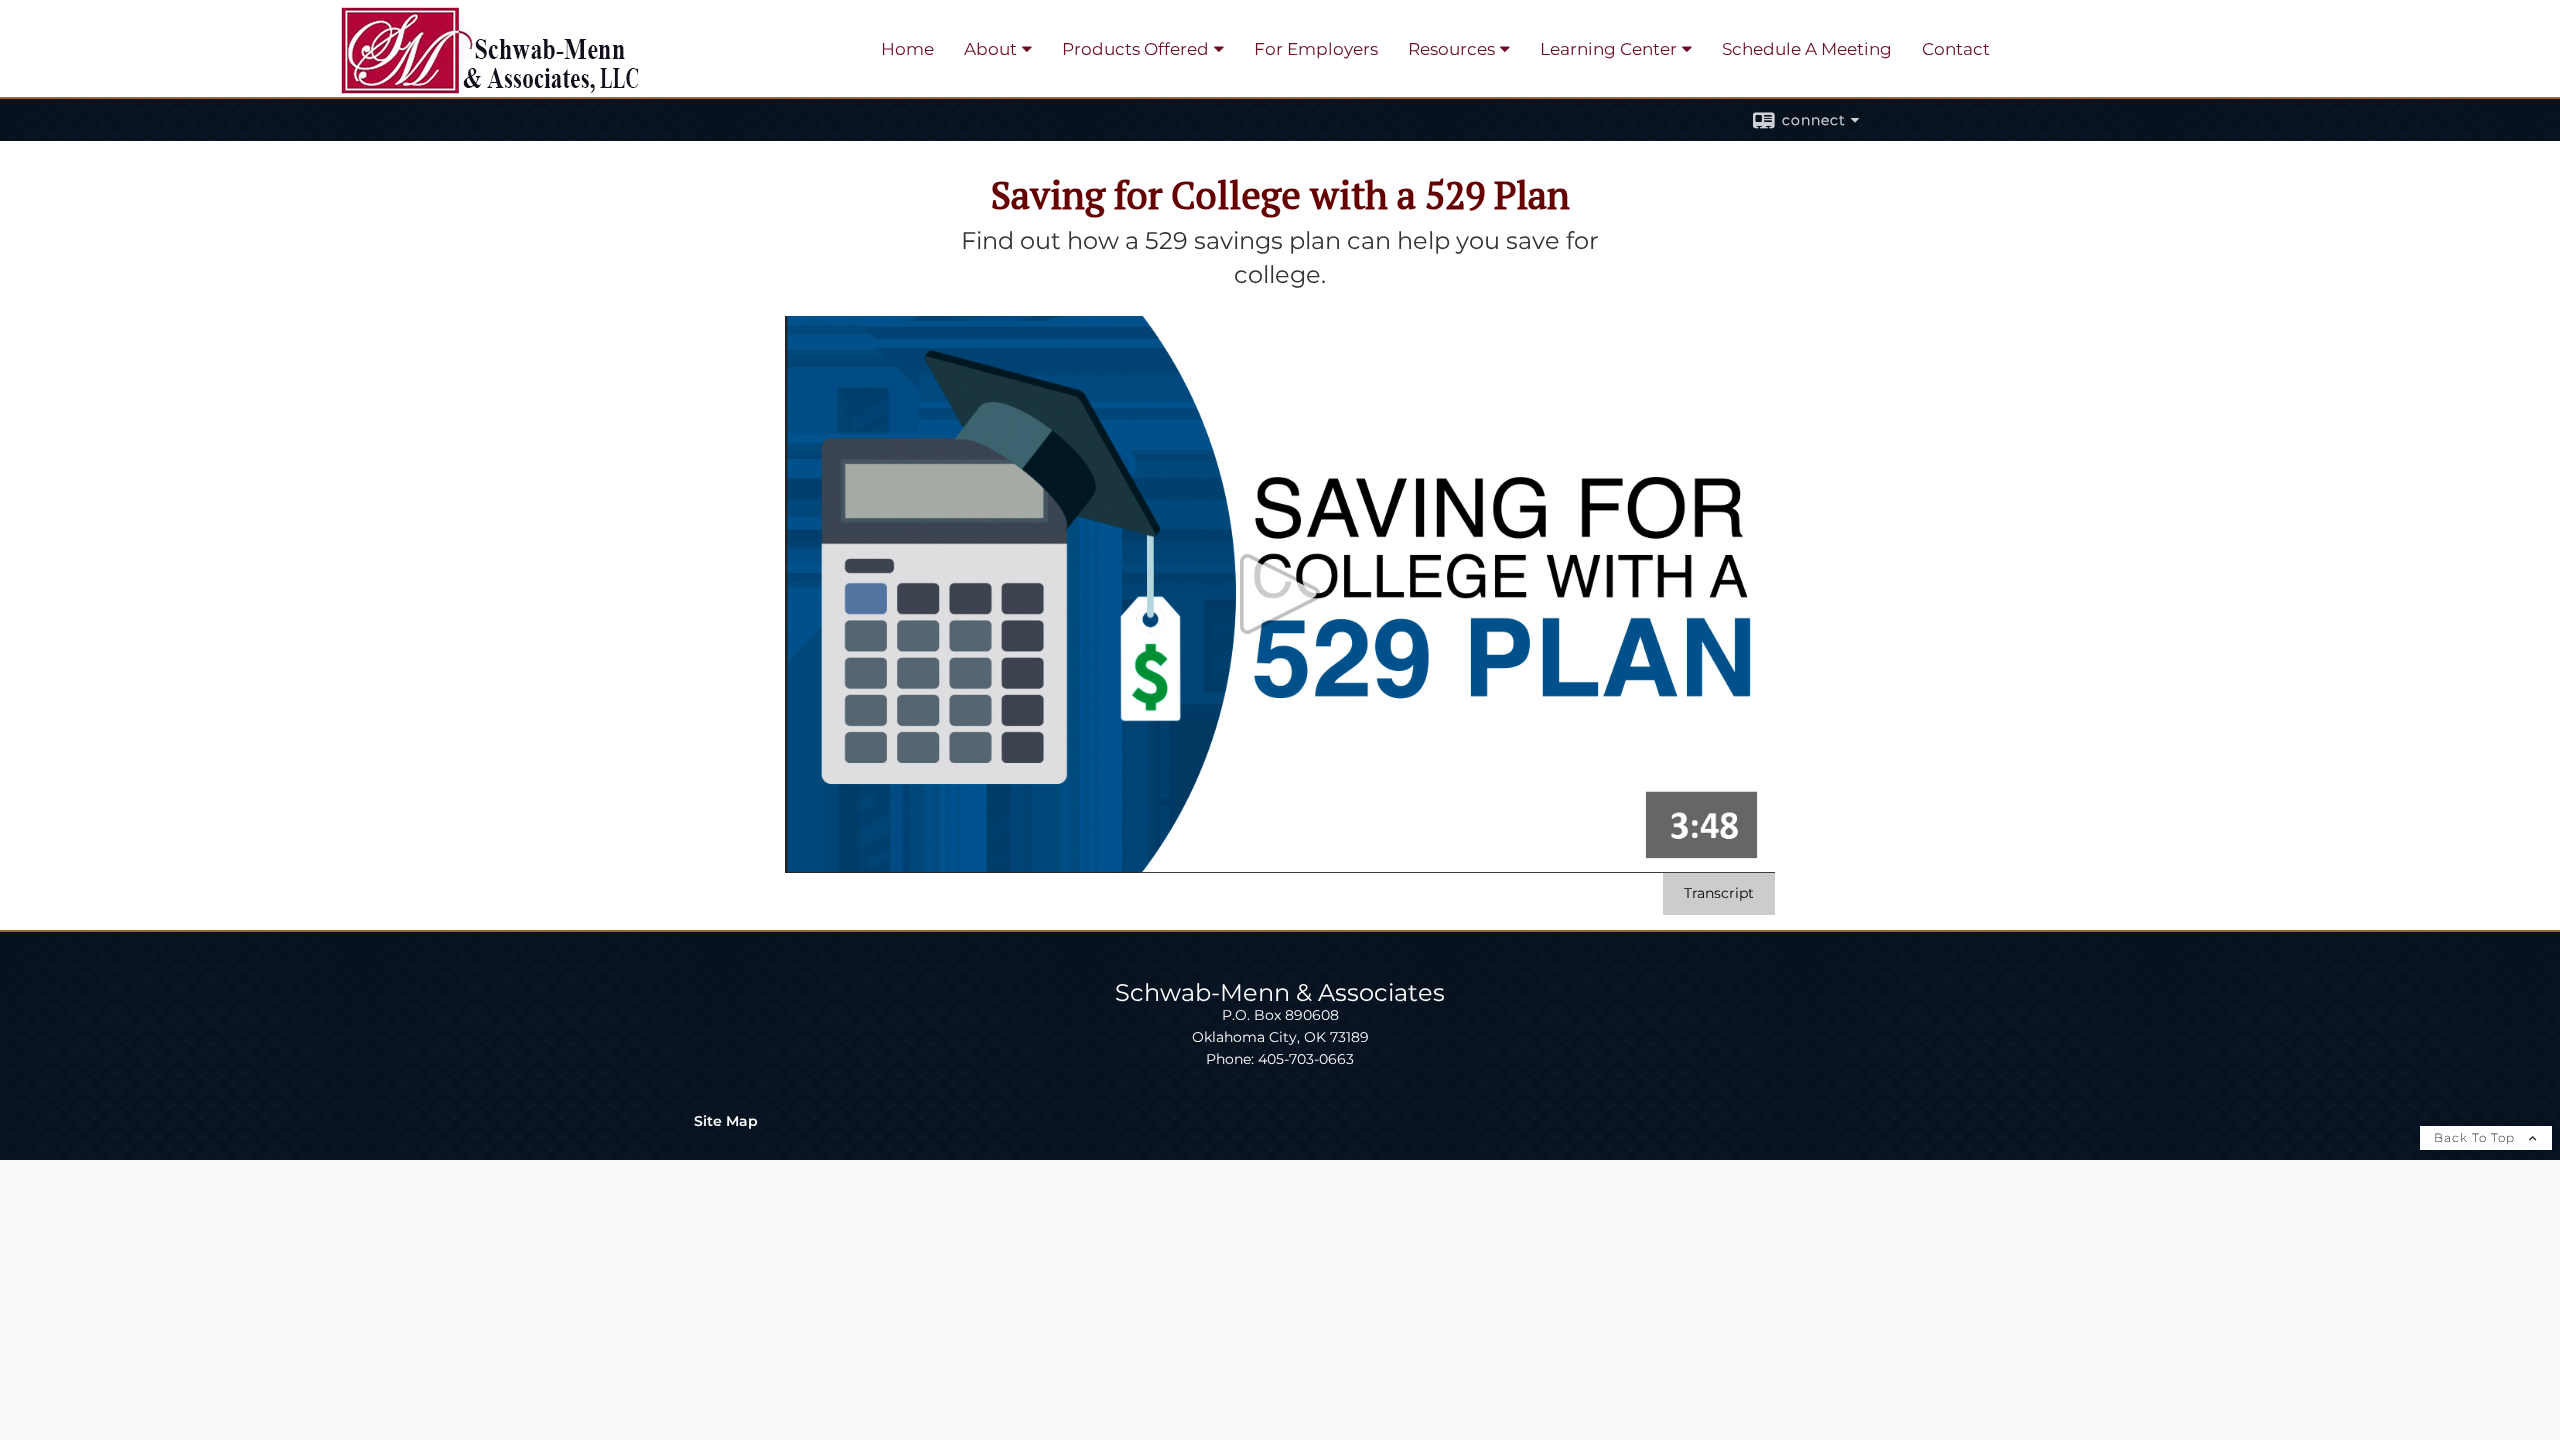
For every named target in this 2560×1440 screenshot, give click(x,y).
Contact (1956, 49)
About (990, 49)
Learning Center (1608, 49)
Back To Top (2476, 1137)
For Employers (1316, 49)
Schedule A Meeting (1807, 49)
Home (907, 49)
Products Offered (1135, 49)
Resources (1451, 49)
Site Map (726, 1121)
